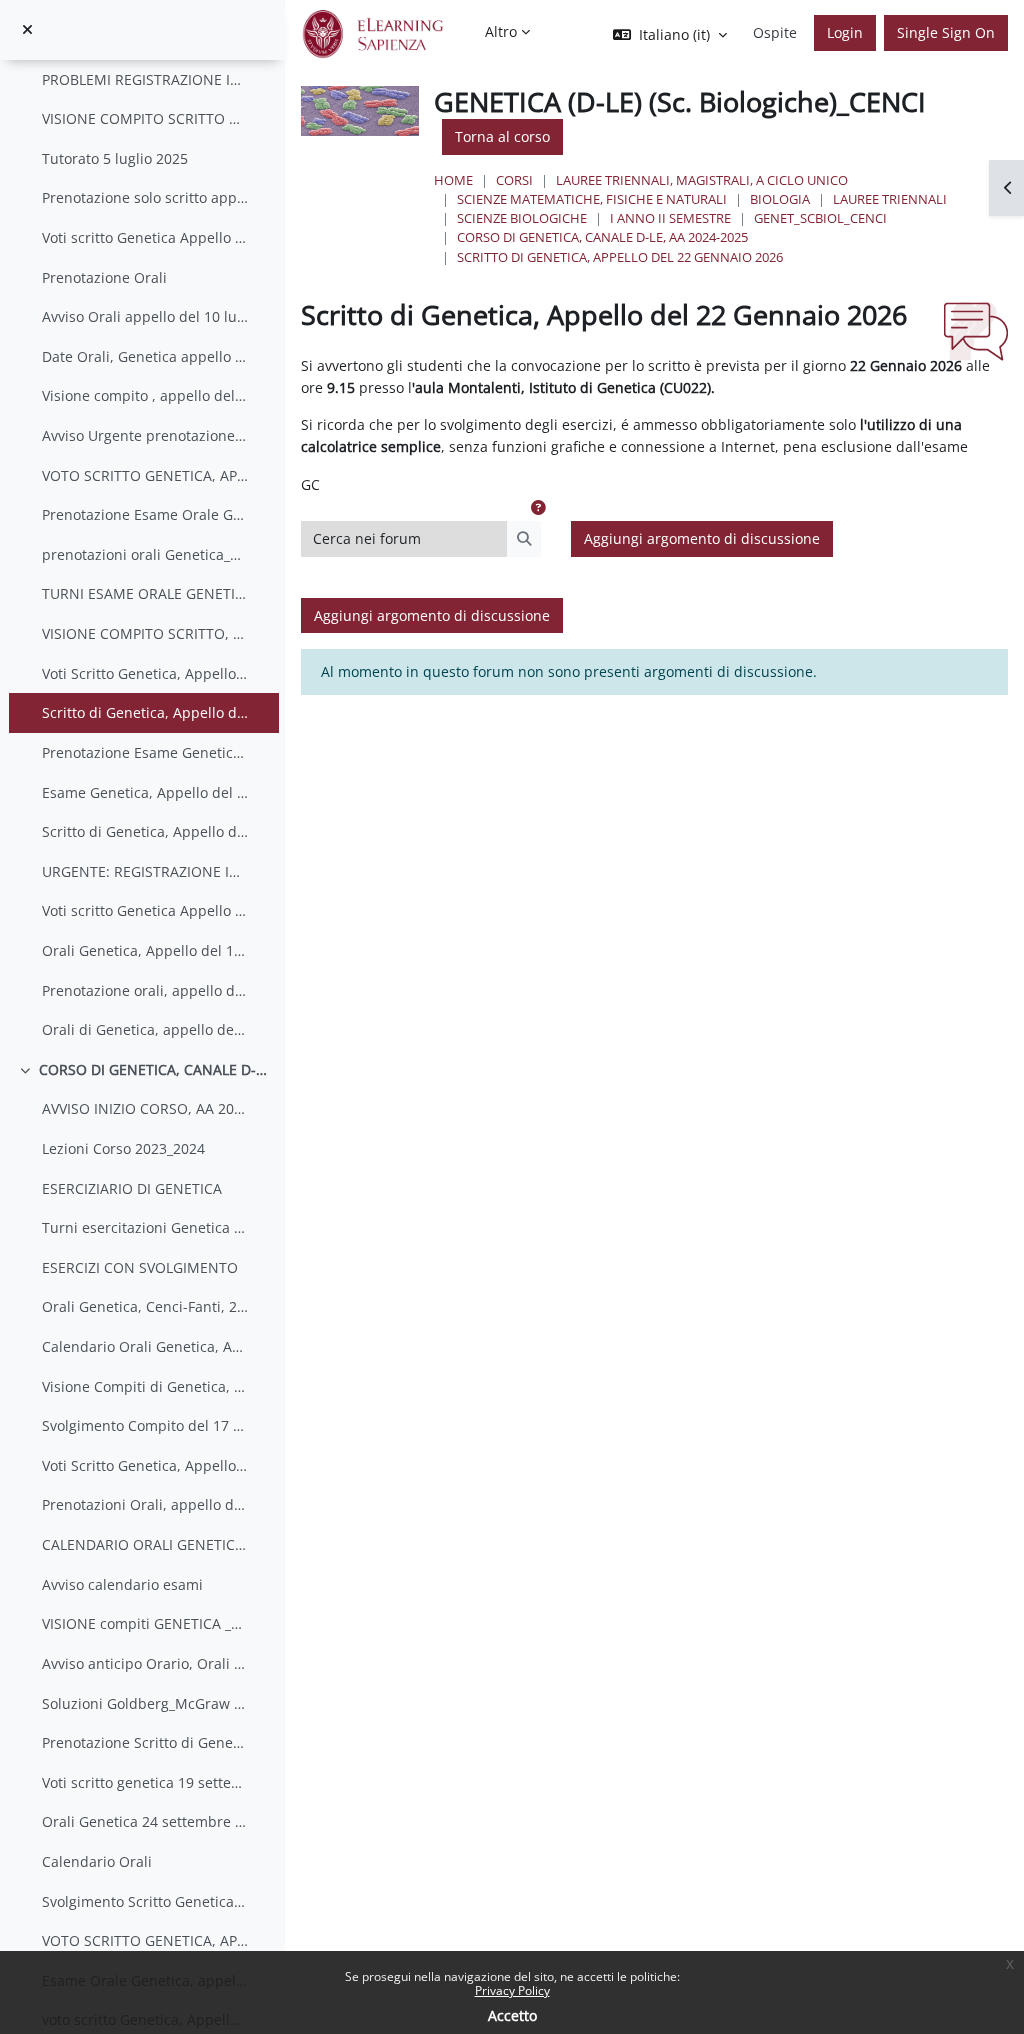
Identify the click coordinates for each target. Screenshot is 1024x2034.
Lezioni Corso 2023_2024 (123, 1148)
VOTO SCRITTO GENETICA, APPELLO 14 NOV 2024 (145, 1940)
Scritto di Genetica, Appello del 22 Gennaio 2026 (145, 712)
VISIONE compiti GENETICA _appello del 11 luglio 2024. (145, 1623)
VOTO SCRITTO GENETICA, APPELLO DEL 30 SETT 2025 (145, 475)
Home (453, 180)
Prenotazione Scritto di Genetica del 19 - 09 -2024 (145, 1742)
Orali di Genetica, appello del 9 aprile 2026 (145, 1029)
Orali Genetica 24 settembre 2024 (145, 1821)
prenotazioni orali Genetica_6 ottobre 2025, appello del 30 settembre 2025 (145, 554)
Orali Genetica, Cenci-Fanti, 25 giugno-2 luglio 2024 (145, 1306)
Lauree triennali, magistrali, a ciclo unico (702, 180)
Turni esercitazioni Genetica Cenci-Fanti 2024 (145, 1227)
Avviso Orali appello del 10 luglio (145, 316)
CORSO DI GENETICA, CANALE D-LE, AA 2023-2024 (154, 1069)
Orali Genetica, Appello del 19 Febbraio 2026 (145, 950)
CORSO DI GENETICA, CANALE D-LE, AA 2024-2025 (602, 237)
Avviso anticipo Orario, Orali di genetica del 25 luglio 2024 (145, 1663)
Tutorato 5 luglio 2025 (115, 158)
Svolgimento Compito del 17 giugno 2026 (145, 1425)
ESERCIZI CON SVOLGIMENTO (140, 1267)
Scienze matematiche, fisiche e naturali (592, 199)
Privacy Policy (512, 1990)
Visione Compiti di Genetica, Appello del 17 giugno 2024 (145, 1386)
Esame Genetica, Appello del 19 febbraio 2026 (145, 792)
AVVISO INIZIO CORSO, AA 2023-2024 (145, 1108)
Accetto (512, 2015)
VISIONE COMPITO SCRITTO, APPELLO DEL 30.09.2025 (145, 633)
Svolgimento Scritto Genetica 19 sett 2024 (145, 1901)
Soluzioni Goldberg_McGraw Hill (145, 1703)
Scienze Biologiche (522, 218)
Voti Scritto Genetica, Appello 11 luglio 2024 (145, 1465)
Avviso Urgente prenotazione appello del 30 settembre (145, 435)
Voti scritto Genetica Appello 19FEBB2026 (145, 910)
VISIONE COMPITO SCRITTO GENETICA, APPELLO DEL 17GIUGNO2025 (145, 118)
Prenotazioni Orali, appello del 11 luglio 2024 (145, 1504)
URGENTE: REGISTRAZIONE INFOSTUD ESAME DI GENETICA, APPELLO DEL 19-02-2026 (145, 871)
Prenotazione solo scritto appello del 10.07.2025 (145, 197)
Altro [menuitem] (501, 31)
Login (845, 32)
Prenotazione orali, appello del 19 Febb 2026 (145, 990)
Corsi (514, 180)
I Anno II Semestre (670, 218)
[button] (538, 508)
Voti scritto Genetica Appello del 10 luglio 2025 (145, 237)
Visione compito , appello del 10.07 (145, 395)
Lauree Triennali (890, 199)
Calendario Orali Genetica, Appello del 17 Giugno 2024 (145, 1346)
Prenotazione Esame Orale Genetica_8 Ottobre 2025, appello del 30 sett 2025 (145, 514)
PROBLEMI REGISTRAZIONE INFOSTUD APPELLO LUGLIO (145, 79)
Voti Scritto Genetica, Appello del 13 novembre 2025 (145, 673)
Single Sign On (946, 32)
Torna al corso (502, 136)
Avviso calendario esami (122, 1584)
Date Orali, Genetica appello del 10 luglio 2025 (145, 356)
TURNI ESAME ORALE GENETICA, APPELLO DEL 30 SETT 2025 (145, 593)
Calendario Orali (97, 1861)
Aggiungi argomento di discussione (702, 538)
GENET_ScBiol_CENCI (820, 218)
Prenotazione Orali (104, 277)
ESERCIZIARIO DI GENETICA (132, 1188)
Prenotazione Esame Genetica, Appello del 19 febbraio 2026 (145, 752)
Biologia (780, 199)
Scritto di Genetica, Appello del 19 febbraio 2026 (145, 831)
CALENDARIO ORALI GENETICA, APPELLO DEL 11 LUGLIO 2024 (145, 1544)
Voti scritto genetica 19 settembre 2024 (145, 1782)
